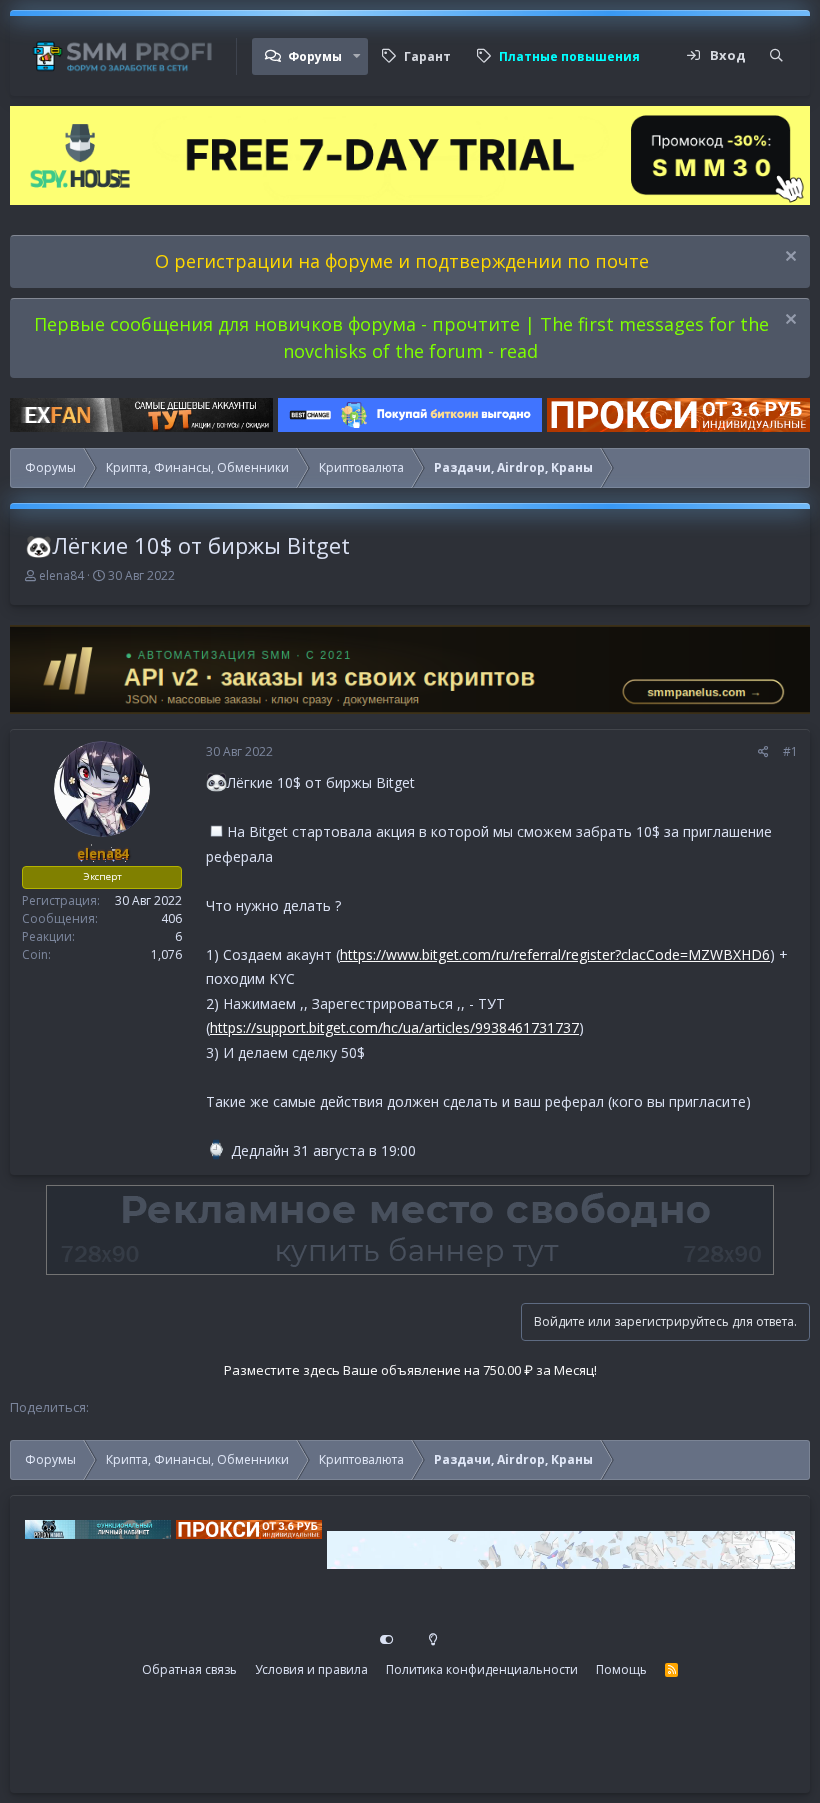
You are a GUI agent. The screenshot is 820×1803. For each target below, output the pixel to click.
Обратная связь (189, 1669)
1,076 (166, 954)
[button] (357, 56)
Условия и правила (311, 1669)
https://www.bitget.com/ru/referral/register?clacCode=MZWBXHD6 (555, 954)
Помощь (621, 1669)
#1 (790, 751)
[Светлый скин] (433, 1640)
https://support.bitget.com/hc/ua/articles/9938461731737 (394, 1027)
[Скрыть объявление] (788, 258)
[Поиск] (776, 56)
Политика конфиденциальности (482, 1669)
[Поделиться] (763, 752)
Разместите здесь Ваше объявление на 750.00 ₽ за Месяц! (410, 1370)
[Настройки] (387, 1640)
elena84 (61, 575)
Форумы (315, 56)
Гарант (427, 56)
